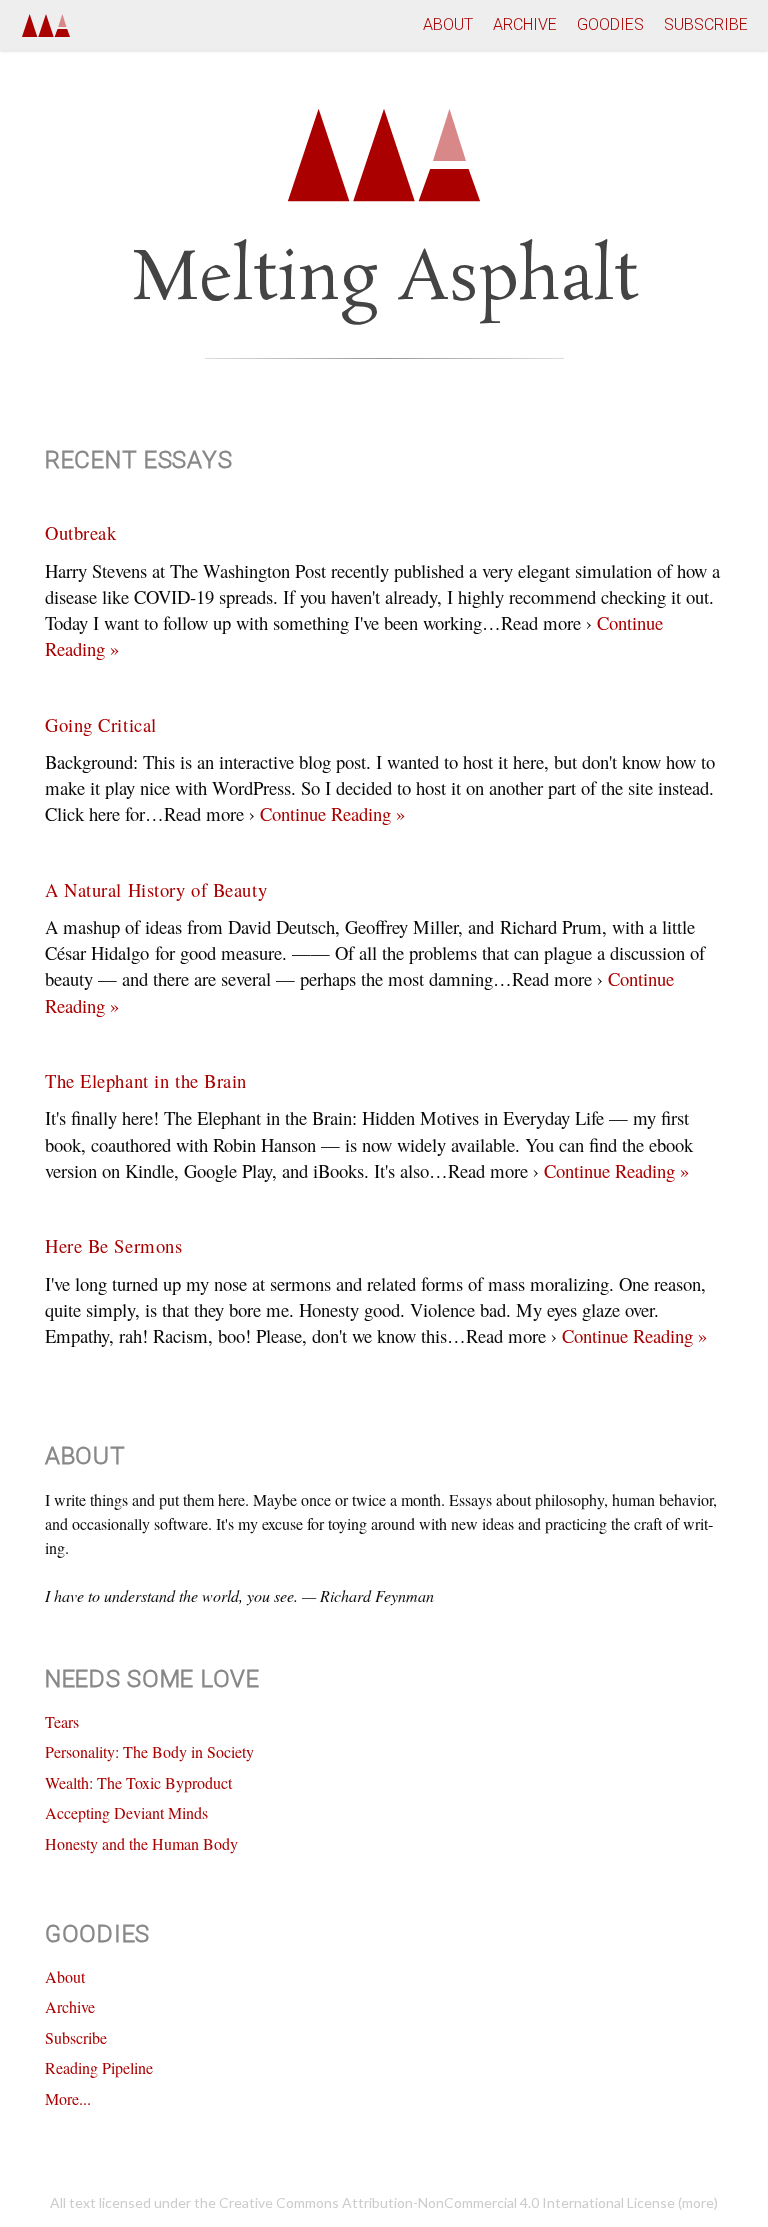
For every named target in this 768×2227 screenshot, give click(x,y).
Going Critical (101, 724)
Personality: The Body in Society (149, 1751)
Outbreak (80, 532)
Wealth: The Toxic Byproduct (138, 1782)
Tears (62, 1721)
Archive (525, 24)
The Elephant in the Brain (146, 1080)
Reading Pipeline (99, 2067)
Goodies (610, 24)
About (448, 24)
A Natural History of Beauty (156, 889)
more (698, 2202)
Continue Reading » (330, 813)
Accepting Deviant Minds (126, 1812)
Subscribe (706, 24)
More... (68, 2098)
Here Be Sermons (113, 1245)
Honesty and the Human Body (141, 1843)
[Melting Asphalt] (46, 24)
